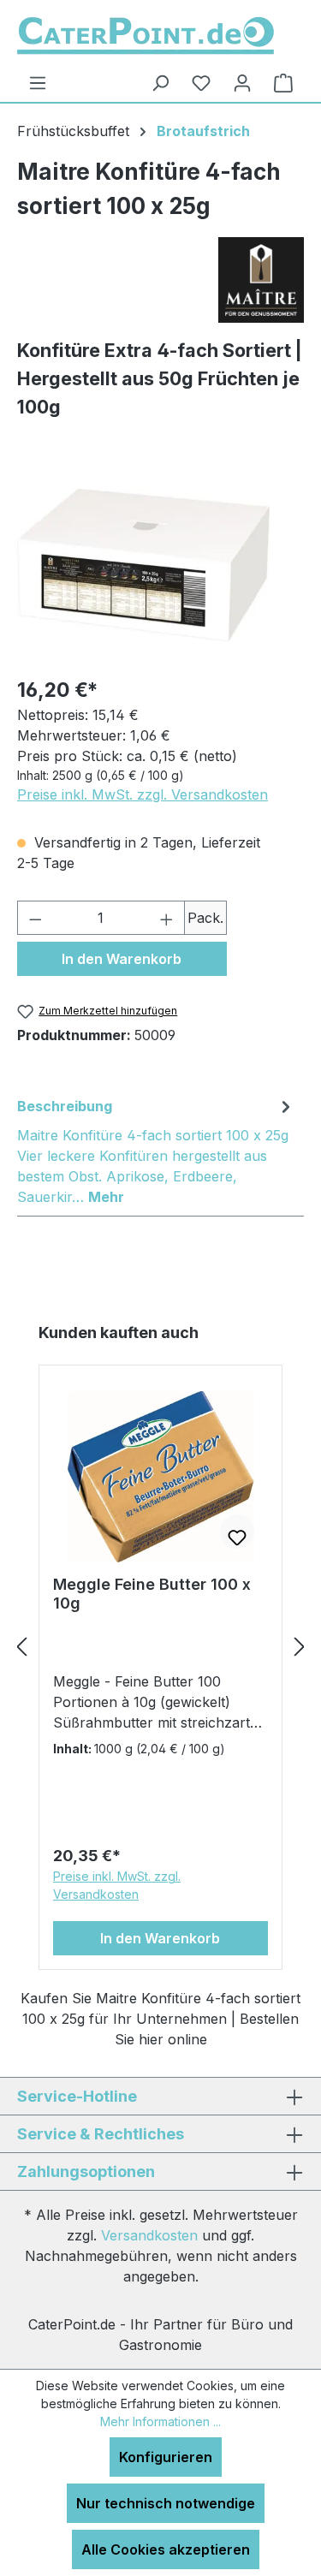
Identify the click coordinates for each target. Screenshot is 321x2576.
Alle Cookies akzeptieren (166, 2549)
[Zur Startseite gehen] (146, 36)
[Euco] (261, 287)
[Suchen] (160, 83)
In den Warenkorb (122, 959)
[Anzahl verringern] (35, 918)
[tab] (156, 1151)
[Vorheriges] (21, 1646)
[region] (143, 565)
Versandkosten (149, 2235)
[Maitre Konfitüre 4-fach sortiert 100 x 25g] (143, 565)
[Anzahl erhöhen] (167, 918)
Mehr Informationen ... (160, 2421)
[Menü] (38, 83)
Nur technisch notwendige (166, 2503)
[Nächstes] (300, 1646)
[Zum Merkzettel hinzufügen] (237, 1532)
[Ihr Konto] (242, 83)
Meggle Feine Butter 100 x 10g (152, 1594)
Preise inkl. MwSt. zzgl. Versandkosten (143, 794)
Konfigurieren (166, 2457)
